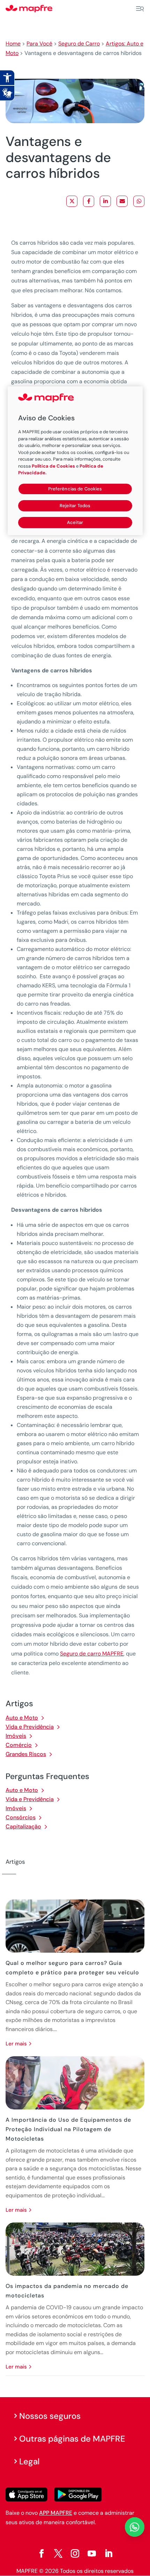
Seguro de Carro (79, 44)
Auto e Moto (22, 1718)
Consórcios (21, 1817)
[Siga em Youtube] (92, 2554)
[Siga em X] (58, 2554)
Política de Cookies (53, 466)
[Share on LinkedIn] (105, 201)
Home (13, 44)
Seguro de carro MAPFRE (92, 1654)
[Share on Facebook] (89, 201)
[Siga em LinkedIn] (108, 2554)
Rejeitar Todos (75, 506)
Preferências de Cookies (75, 489)
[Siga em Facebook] (42, 2554)
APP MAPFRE (56, 2513)
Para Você (39, 44)
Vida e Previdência (30, 1727)
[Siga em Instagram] (75, 2554)
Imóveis (16, 1736)
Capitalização (23, 1826)
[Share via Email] (122, 201)
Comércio (19, 1745)
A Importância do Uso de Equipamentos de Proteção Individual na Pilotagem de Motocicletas (68, 2129)
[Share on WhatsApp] (139, 201)
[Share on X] (72, 201)
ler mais (16, 2044)
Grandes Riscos (26, 1754)
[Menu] (140, 9)
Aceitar (75, 522)
